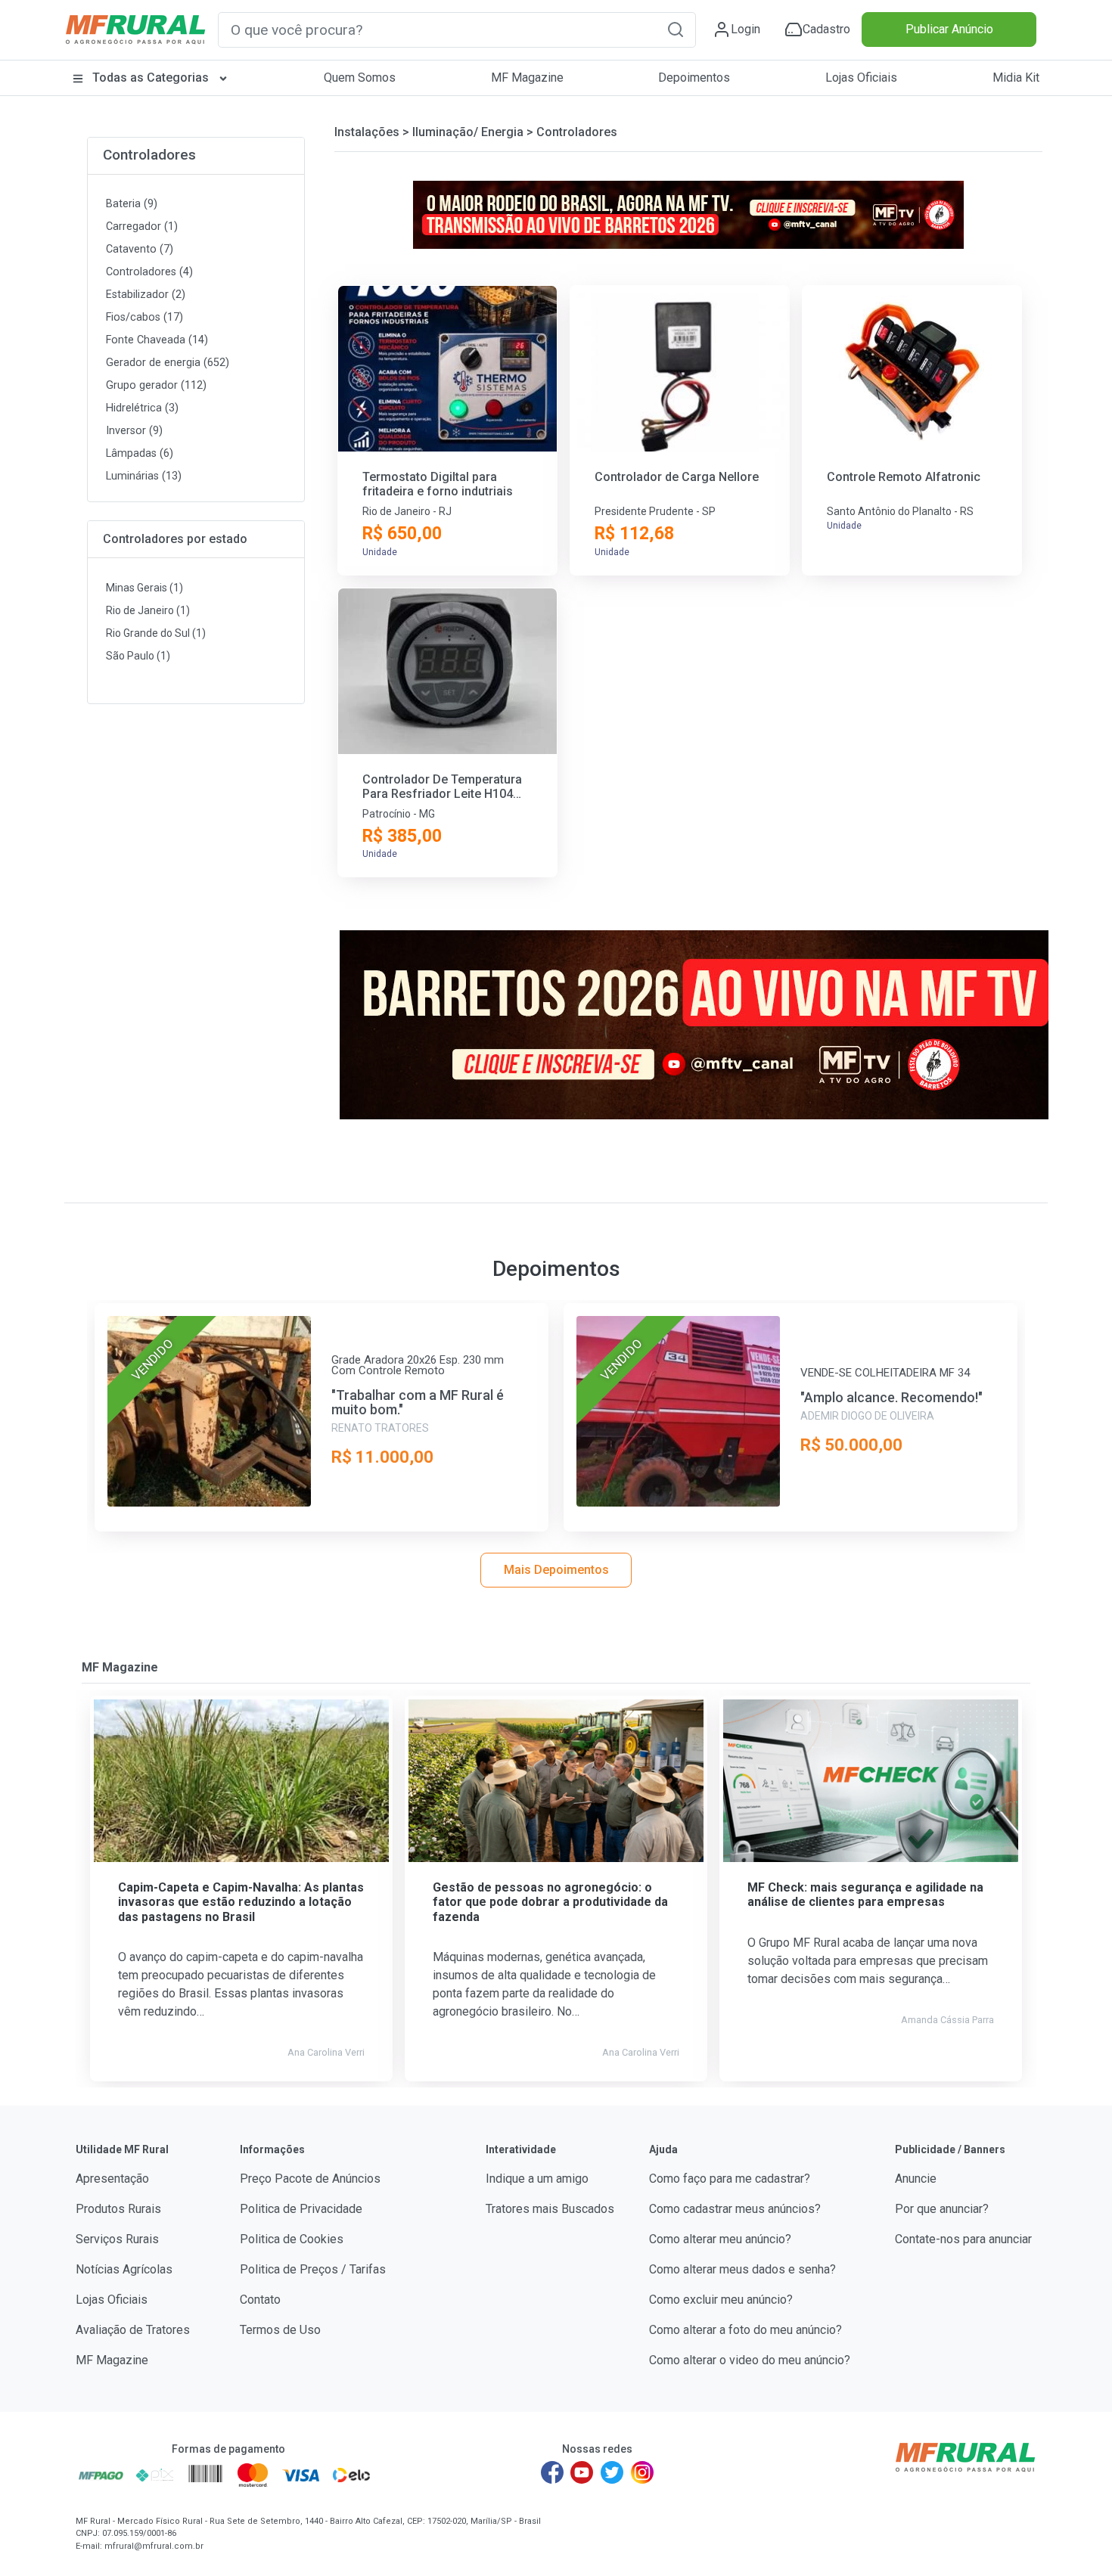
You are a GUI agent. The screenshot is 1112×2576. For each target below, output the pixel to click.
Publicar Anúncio (949, 29)
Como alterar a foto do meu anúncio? (745, 2330)
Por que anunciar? (942, 2209)
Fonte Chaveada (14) (157, 340)
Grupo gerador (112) (156, 385)
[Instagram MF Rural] (642, 2472)
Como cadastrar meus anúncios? (735, 2209)
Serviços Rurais (117, 2239)
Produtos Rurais (118, 2209)
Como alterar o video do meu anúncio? (750, 2360)
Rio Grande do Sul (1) (156, 633)
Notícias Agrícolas (124, 2269)
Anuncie (916, 2179)
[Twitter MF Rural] (612, 2472)
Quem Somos (360, 78)
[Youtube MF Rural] (582, 2472)
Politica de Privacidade (301, 2209)
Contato (260, 2300)
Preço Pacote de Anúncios (310, 2179)
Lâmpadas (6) (140, 453)
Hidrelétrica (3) (142, 408)
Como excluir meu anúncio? (721, 2300)
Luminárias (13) (144, 476)
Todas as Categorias (151, 78)
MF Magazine (527, 78)
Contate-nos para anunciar (963, 2239)
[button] (676, 29)
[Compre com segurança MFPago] (101, 2475)
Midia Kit (1016, 78)
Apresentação (112, 2179)
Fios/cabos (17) (144, 317)
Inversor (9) (134, 431)
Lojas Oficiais (861, 78)
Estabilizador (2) (146, 295)
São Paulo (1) (138, 656)
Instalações (367, 132)
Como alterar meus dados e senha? (742, 2269)
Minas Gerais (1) (144, 588)
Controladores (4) (149, 272)
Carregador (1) (142, 227)
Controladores (149, 155)
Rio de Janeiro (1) (148, 610)
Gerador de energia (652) (168, 363)
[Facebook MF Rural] (552, 2472)
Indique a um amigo (537, 2179)
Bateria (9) (132, 204)
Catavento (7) (140, 249)
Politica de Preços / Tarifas (313, 2269)
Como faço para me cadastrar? (730, 2179)
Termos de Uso (280, 2330)
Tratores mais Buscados (550, 2209)
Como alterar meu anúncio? (720, 2239)
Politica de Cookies (292, 2239)
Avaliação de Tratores (133, 2330)
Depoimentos (694, 78)
